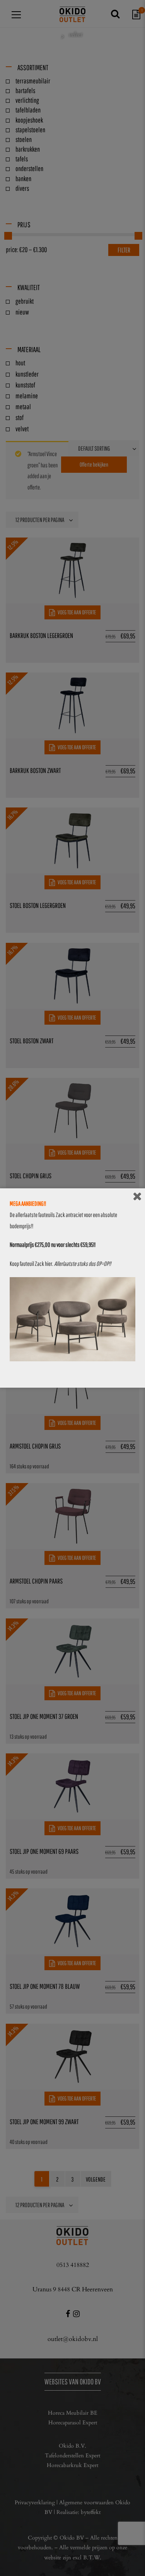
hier (49, 1264)
